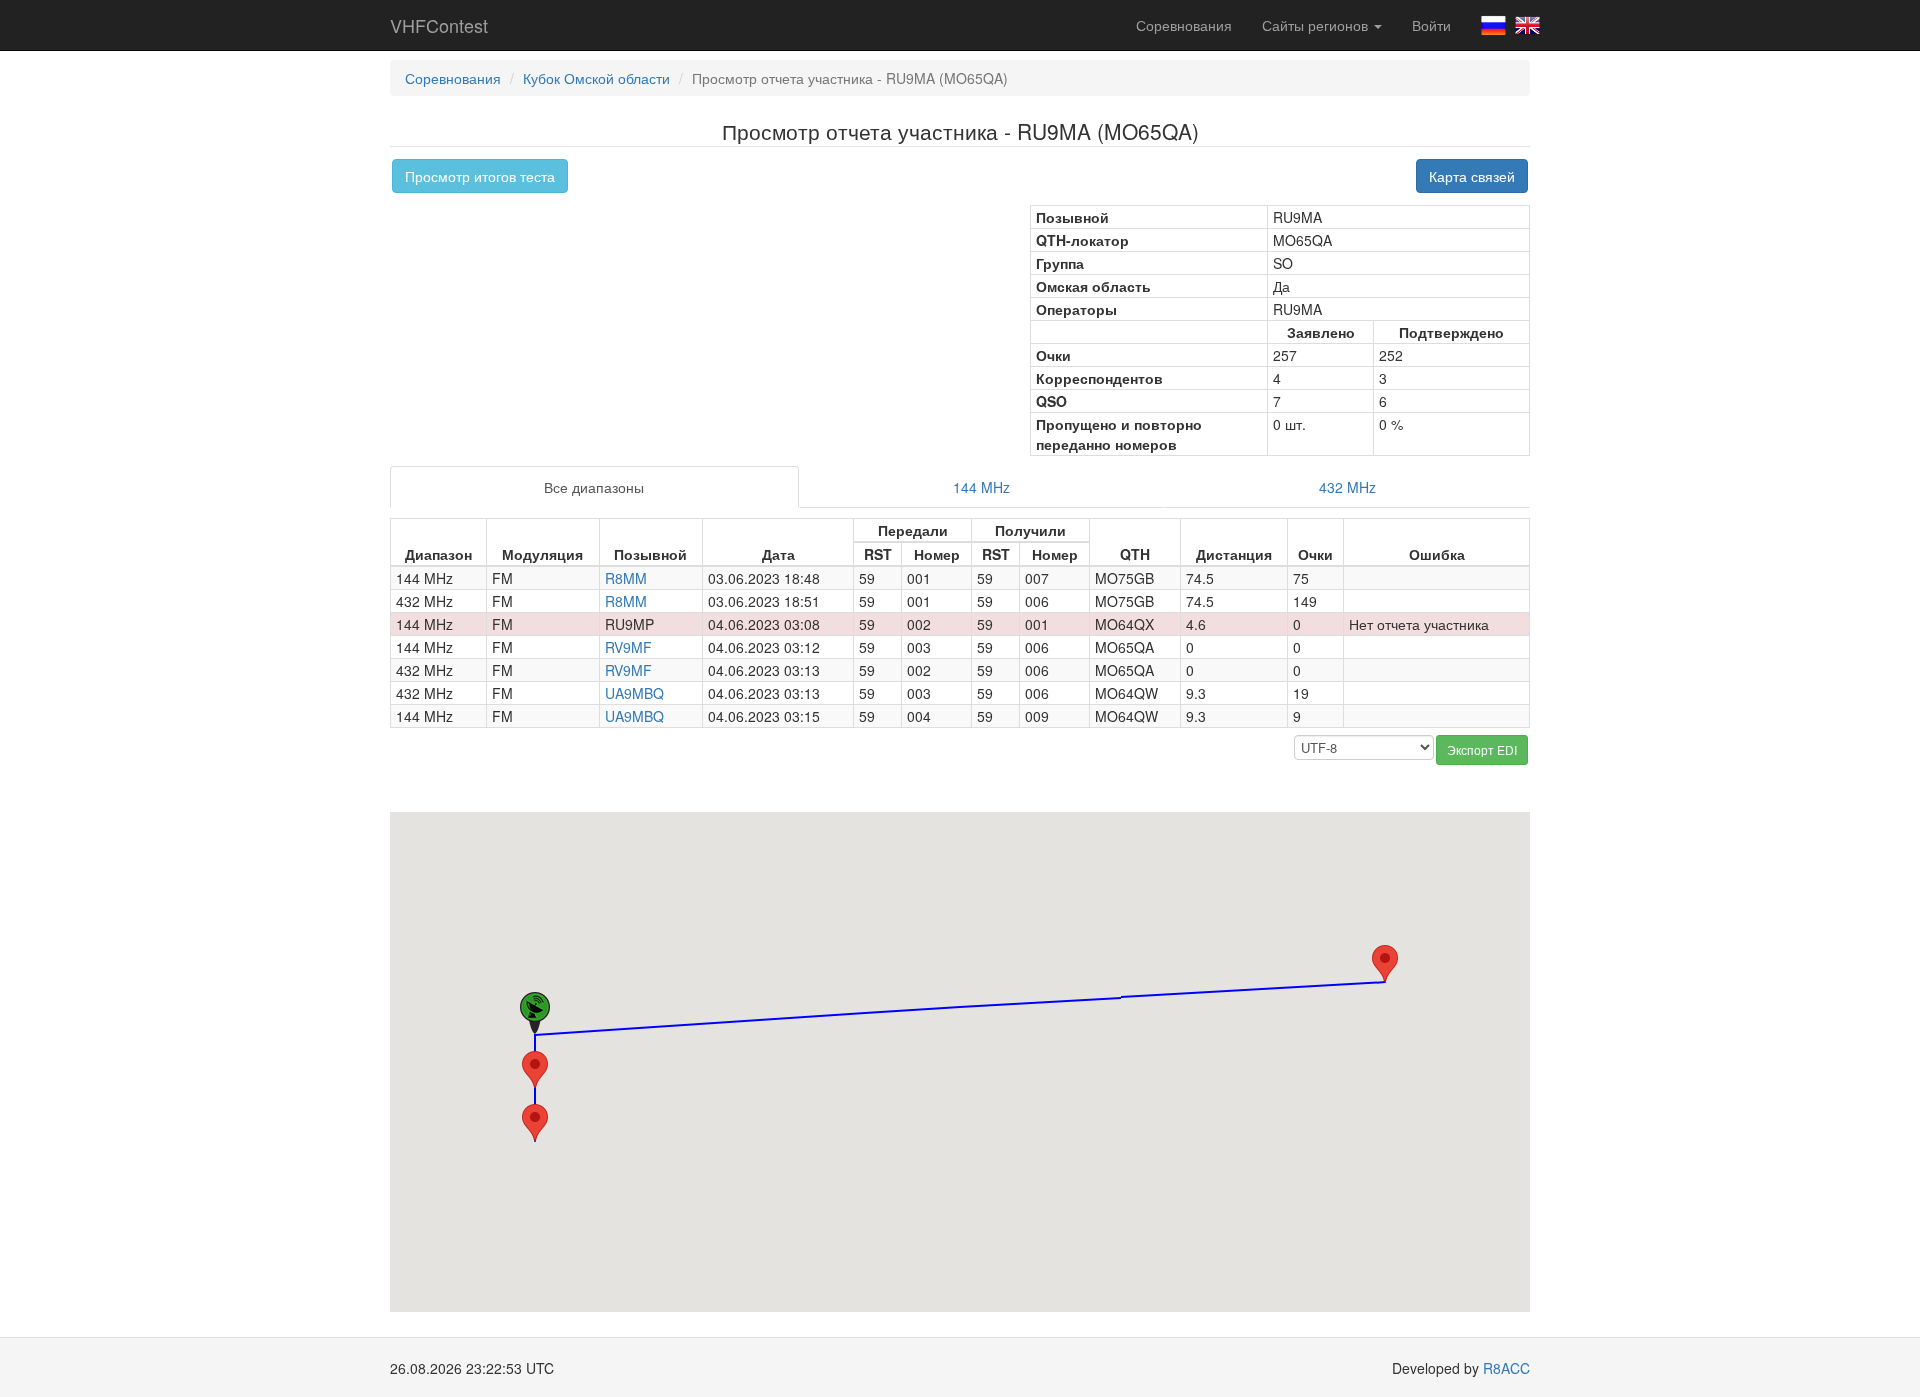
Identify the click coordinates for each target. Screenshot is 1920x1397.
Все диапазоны (594, 487)
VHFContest (439, 25)
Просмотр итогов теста (480, 176)
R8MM (626, 578)
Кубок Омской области (596, 78)
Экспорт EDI (1482, 749)
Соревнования (1184, 25)
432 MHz (1347, 487)
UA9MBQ (634, 693)
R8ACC (1506, 1368)
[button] (1385, 963)
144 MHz (981, 487)
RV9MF (628, 647)
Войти (1431, 25)
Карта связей (1472, 176)
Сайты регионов (1317, 25)
